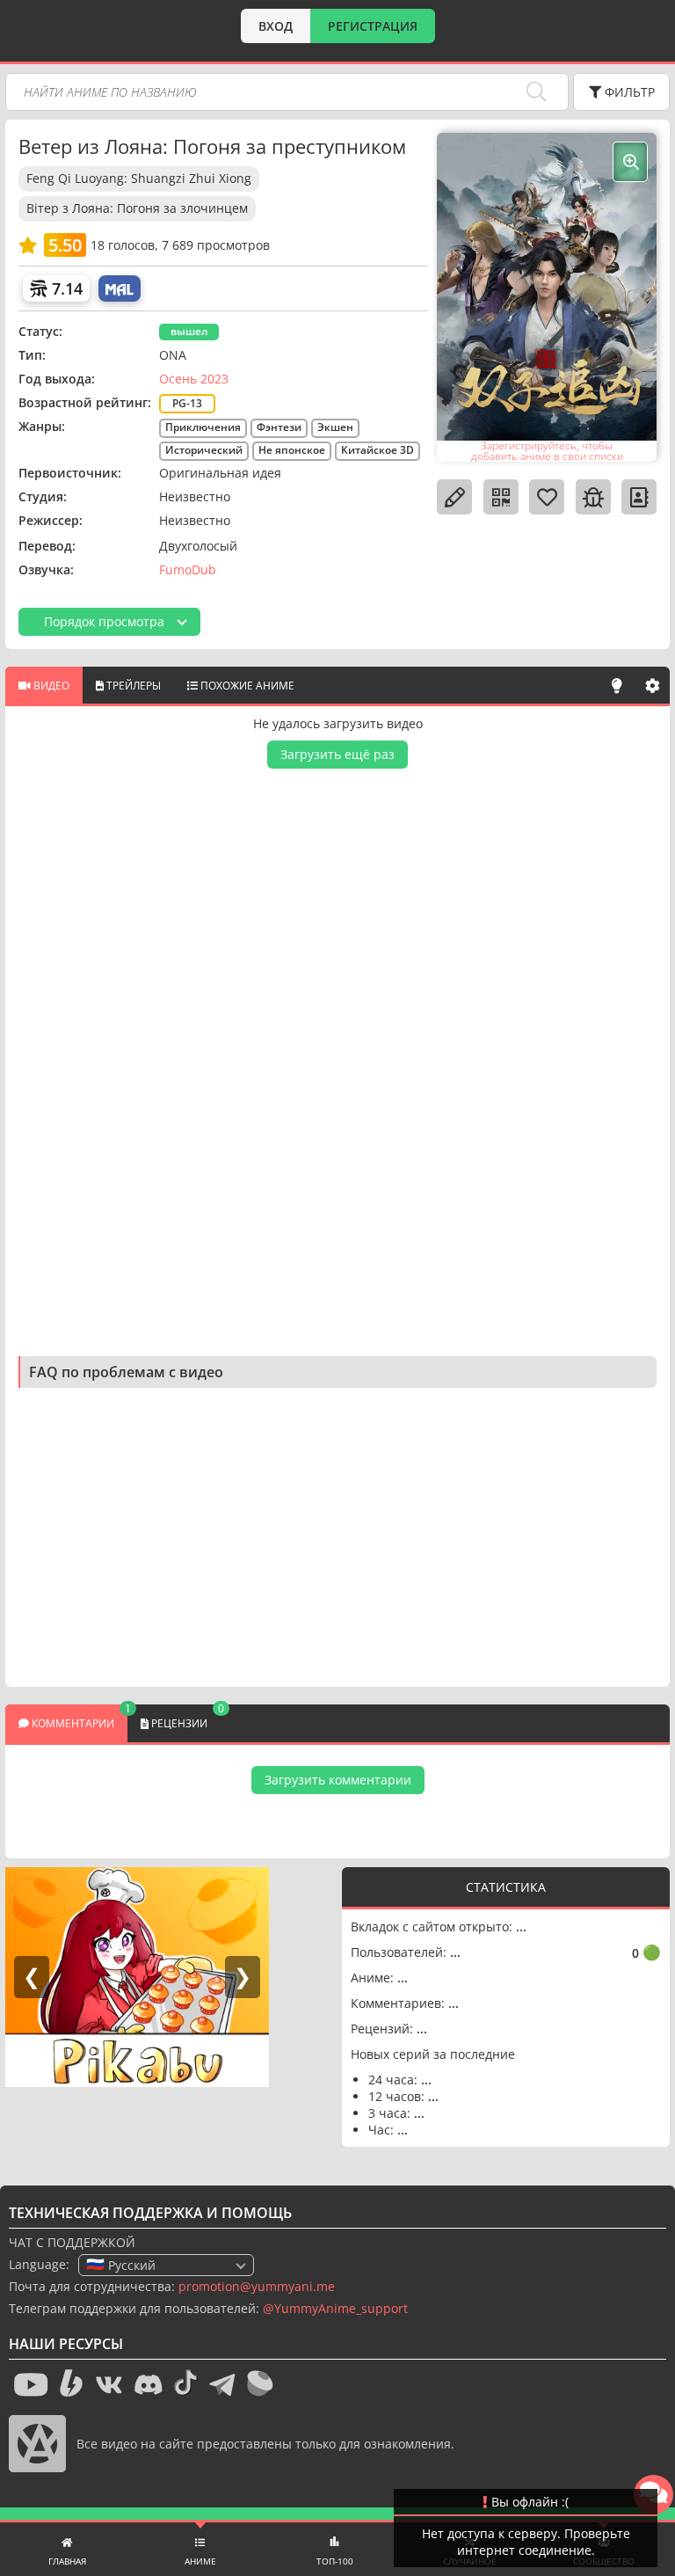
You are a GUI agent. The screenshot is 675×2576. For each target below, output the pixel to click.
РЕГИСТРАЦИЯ (373, 26)
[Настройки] (652, 685)
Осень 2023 (194, 379)
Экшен (335, 427)
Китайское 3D (377, 450)
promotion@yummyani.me (257, 2286)
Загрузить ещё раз (337, 754)
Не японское (292, 450)
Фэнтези (279, 427)
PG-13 (187, 403)
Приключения (203, 427)
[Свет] (617, 685)
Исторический (204, 450)
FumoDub (188, 569)
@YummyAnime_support (335, 2308)
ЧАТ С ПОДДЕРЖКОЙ (72, 2242)
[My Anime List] (120, 288)
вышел (189, 331)
